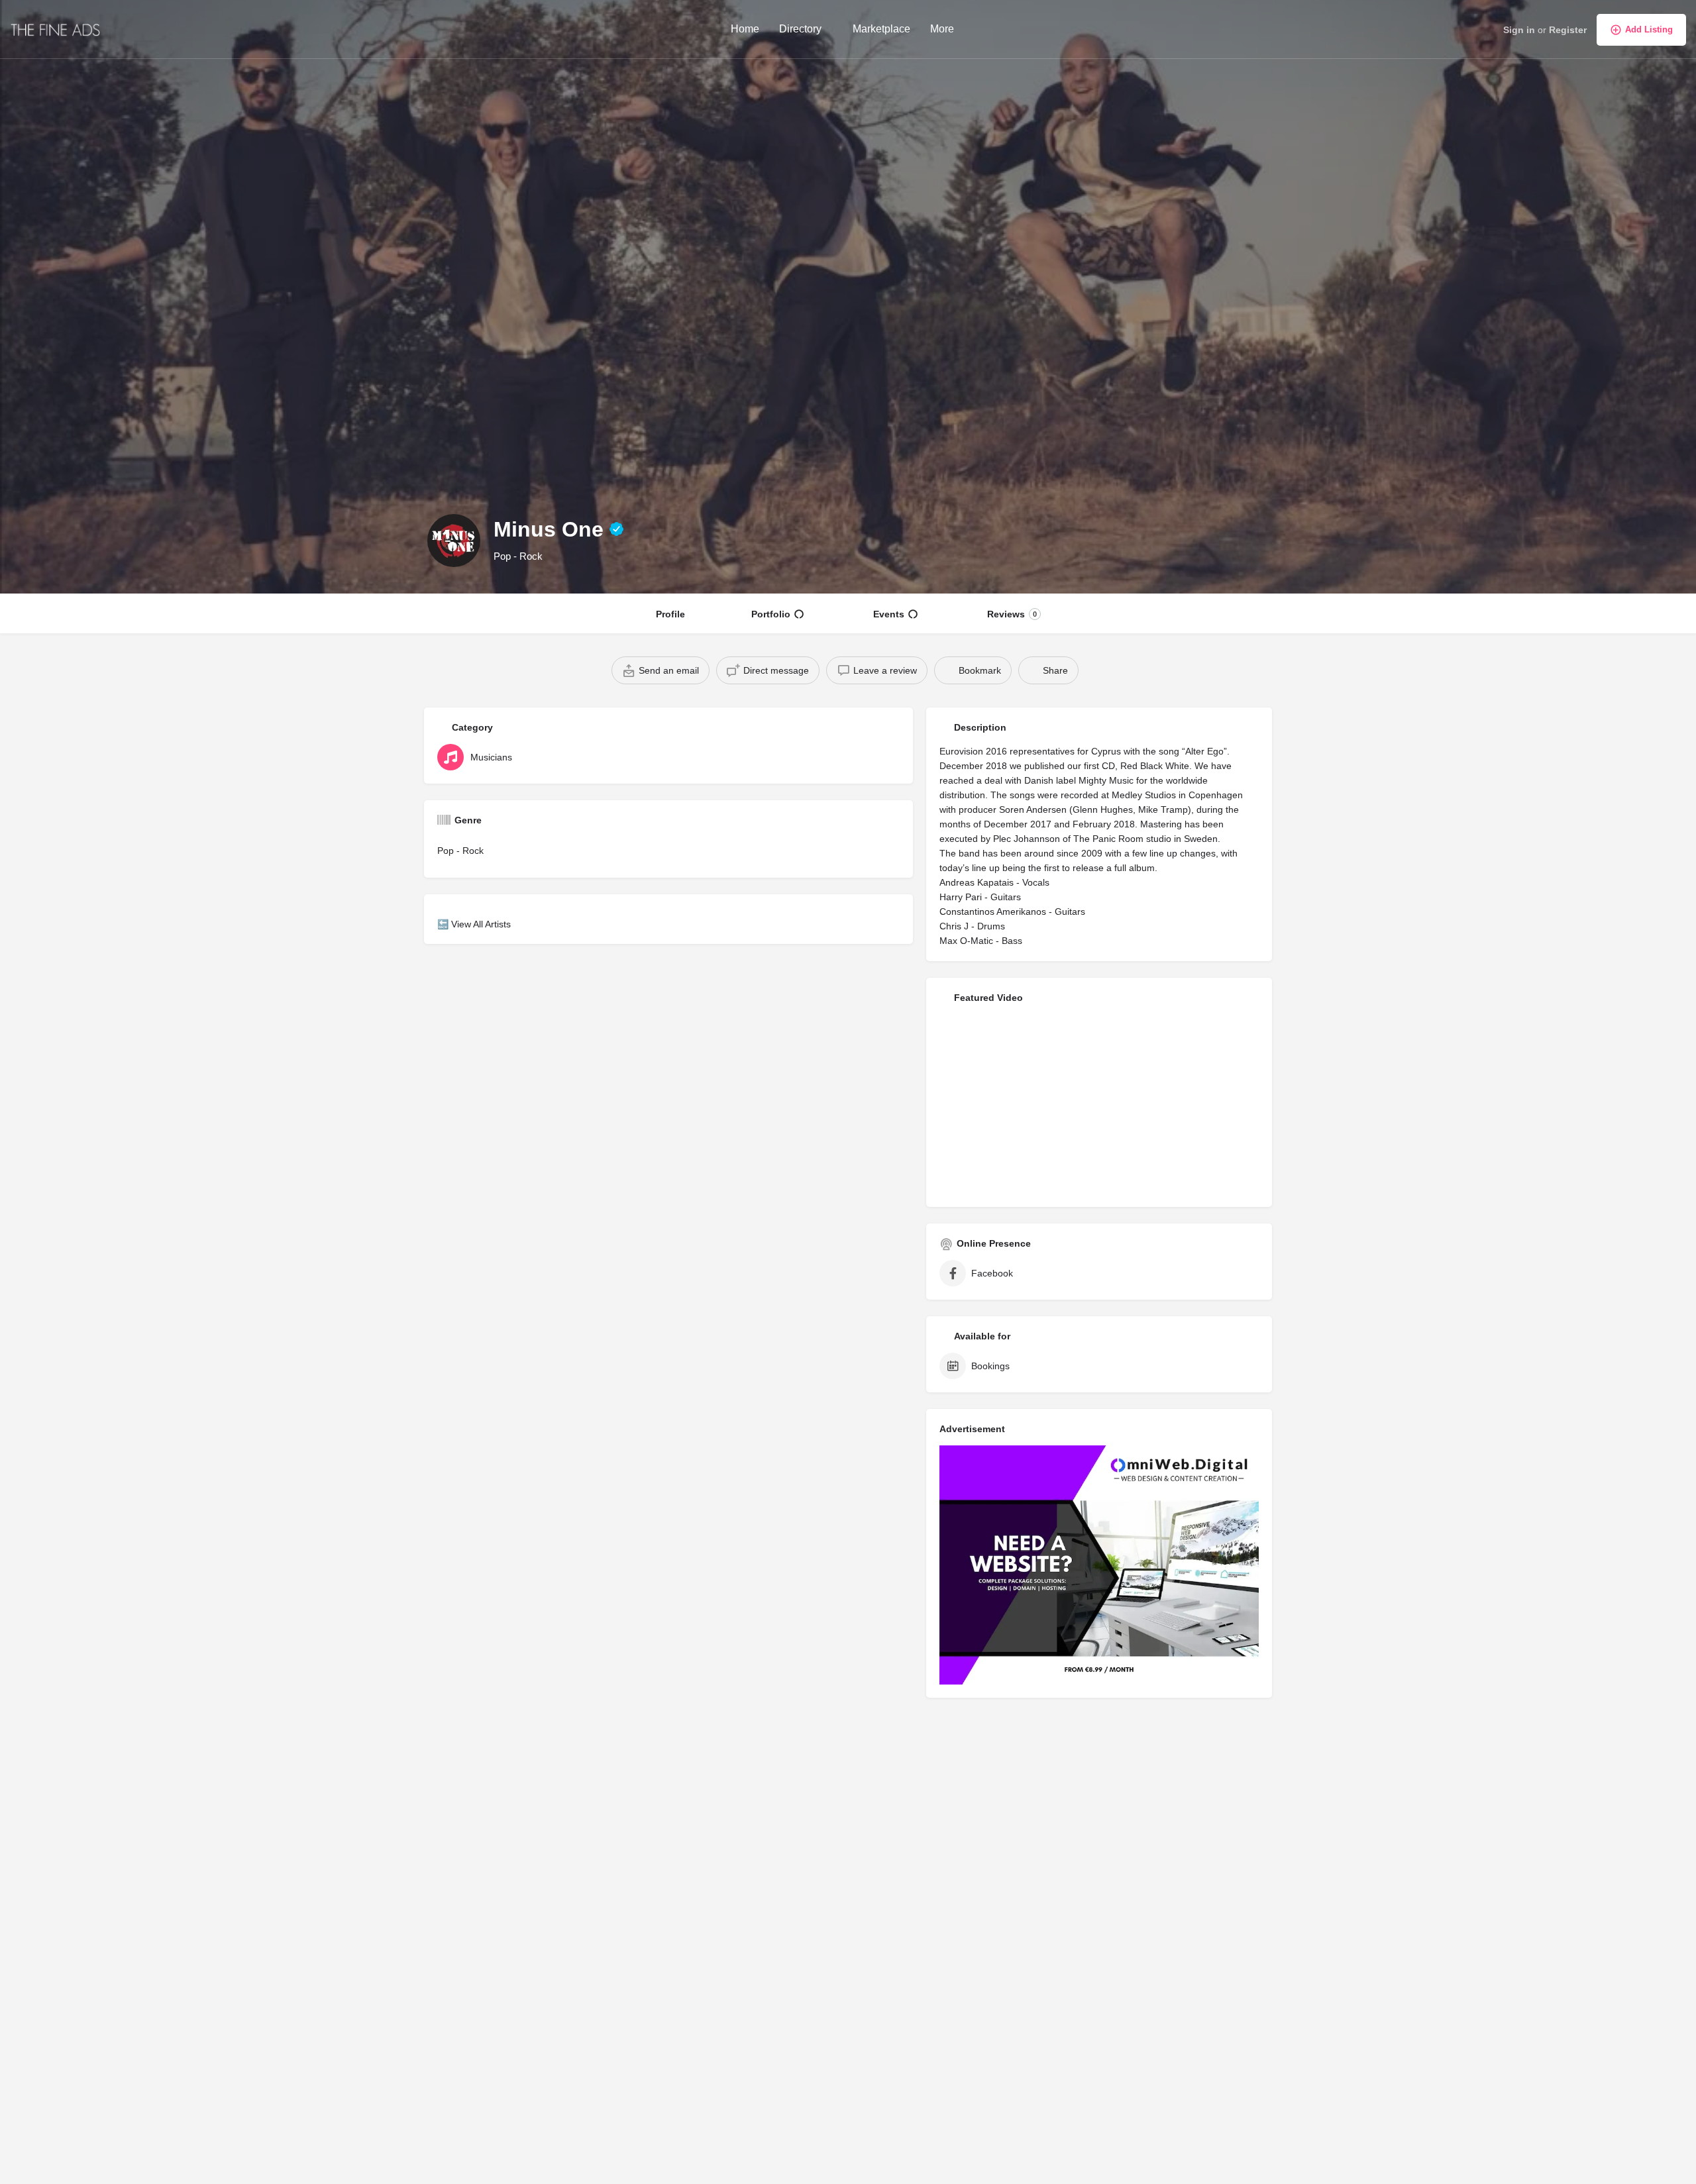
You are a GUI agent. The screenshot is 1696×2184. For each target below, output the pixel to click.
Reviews (1012, 614)
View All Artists (481, 924)
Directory (800, 29)
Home (745, 29)
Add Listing (1649, 29)
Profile (670, 614)
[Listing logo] (454, 541)
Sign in (1519, 30)
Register (1568, 30)
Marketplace (881, 29)
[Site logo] (57, 28)
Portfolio (771, 614)
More (942, 29)
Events (889, 614)
